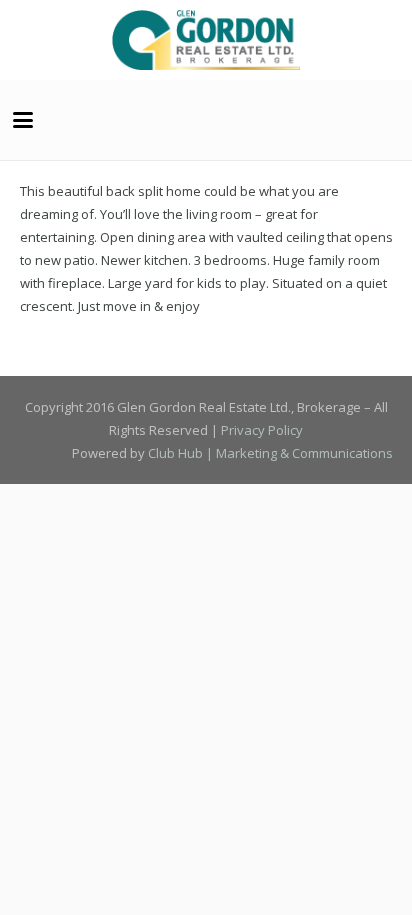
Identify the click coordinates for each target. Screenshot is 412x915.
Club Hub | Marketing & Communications (270, 453)
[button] (23, 120)
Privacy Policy (262, 430)
